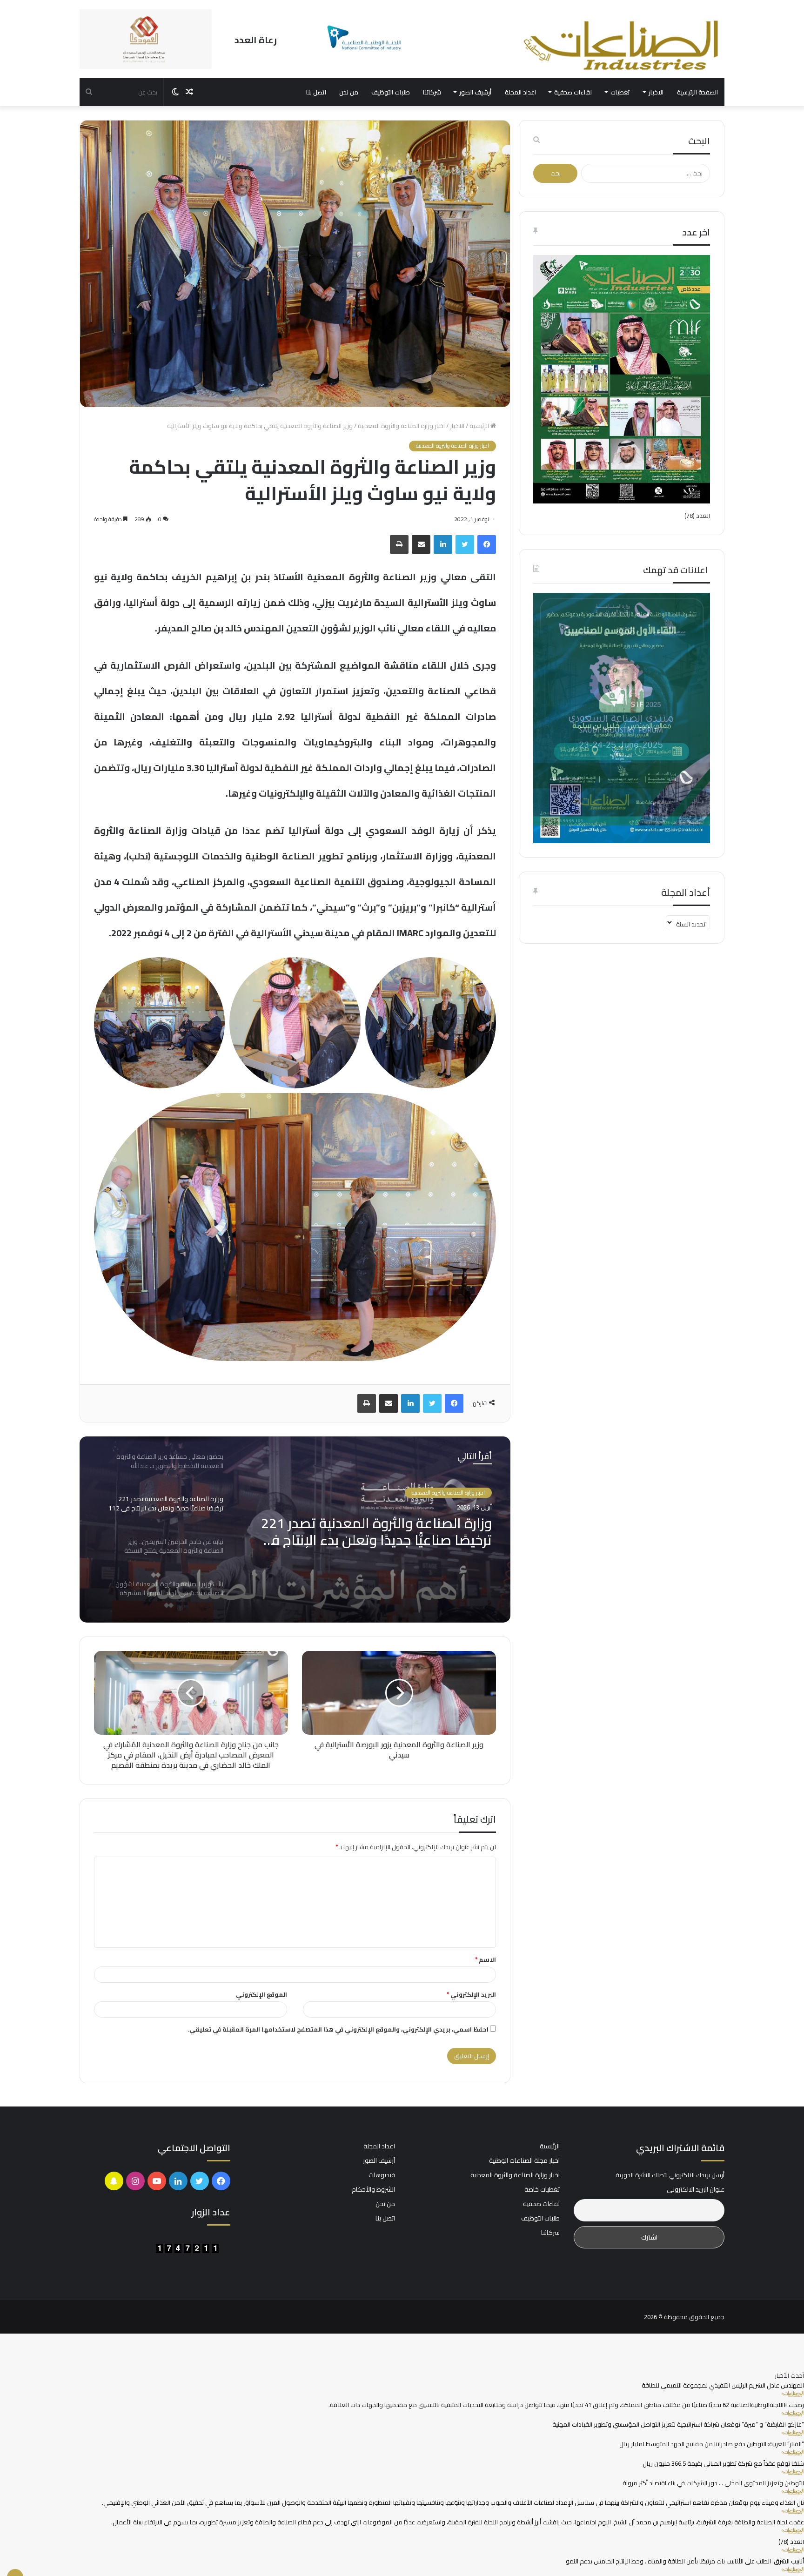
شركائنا (432, 92)
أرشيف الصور (475, 92)
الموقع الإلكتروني (261, 1994)
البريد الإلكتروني (471, 1994)
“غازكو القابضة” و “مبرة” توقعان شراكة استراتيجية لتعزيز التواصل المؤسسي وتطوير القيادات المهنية (678, 2424)
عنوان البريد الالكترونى (696, 2190)
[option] (295, 1529)
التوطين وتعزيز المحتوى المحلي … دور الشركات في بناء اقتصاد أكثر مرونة (713, 2483)
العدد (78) (697, 516)
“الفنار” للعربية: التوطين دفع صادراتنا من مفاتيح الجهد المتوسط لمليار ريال (712, 2444)
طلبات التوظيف (391, 92)
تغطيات (620, 92)
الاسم (486, 1959)
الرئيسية (480, 426)
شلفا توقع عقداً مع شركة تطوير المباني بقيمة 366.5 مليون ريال (723, 2463)
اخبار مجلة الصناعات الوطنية (524, 2160)
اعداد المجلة (520, 92)
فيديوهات (382, 2175)
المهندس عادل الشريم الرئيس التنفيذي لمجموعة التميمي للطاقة (723, 2385)
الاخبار (656, 92)
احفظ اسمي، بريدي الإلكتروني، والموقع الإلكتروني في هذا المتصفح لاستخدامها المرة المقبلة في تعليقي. (338, 2029)
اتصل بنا (316, 92)
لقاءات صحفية (573, 92)
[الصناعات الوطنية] (622, 45)
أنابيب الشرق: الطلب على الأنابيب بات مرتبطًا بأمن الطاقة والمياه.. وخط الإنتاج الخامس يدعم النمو (685, 2561)
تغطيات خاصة (542, 2189)
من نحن (349, 92)
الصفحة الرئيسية (697, 92)
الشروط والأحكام (373, 2189)
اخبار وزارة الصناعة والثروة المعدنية (401, 426)
